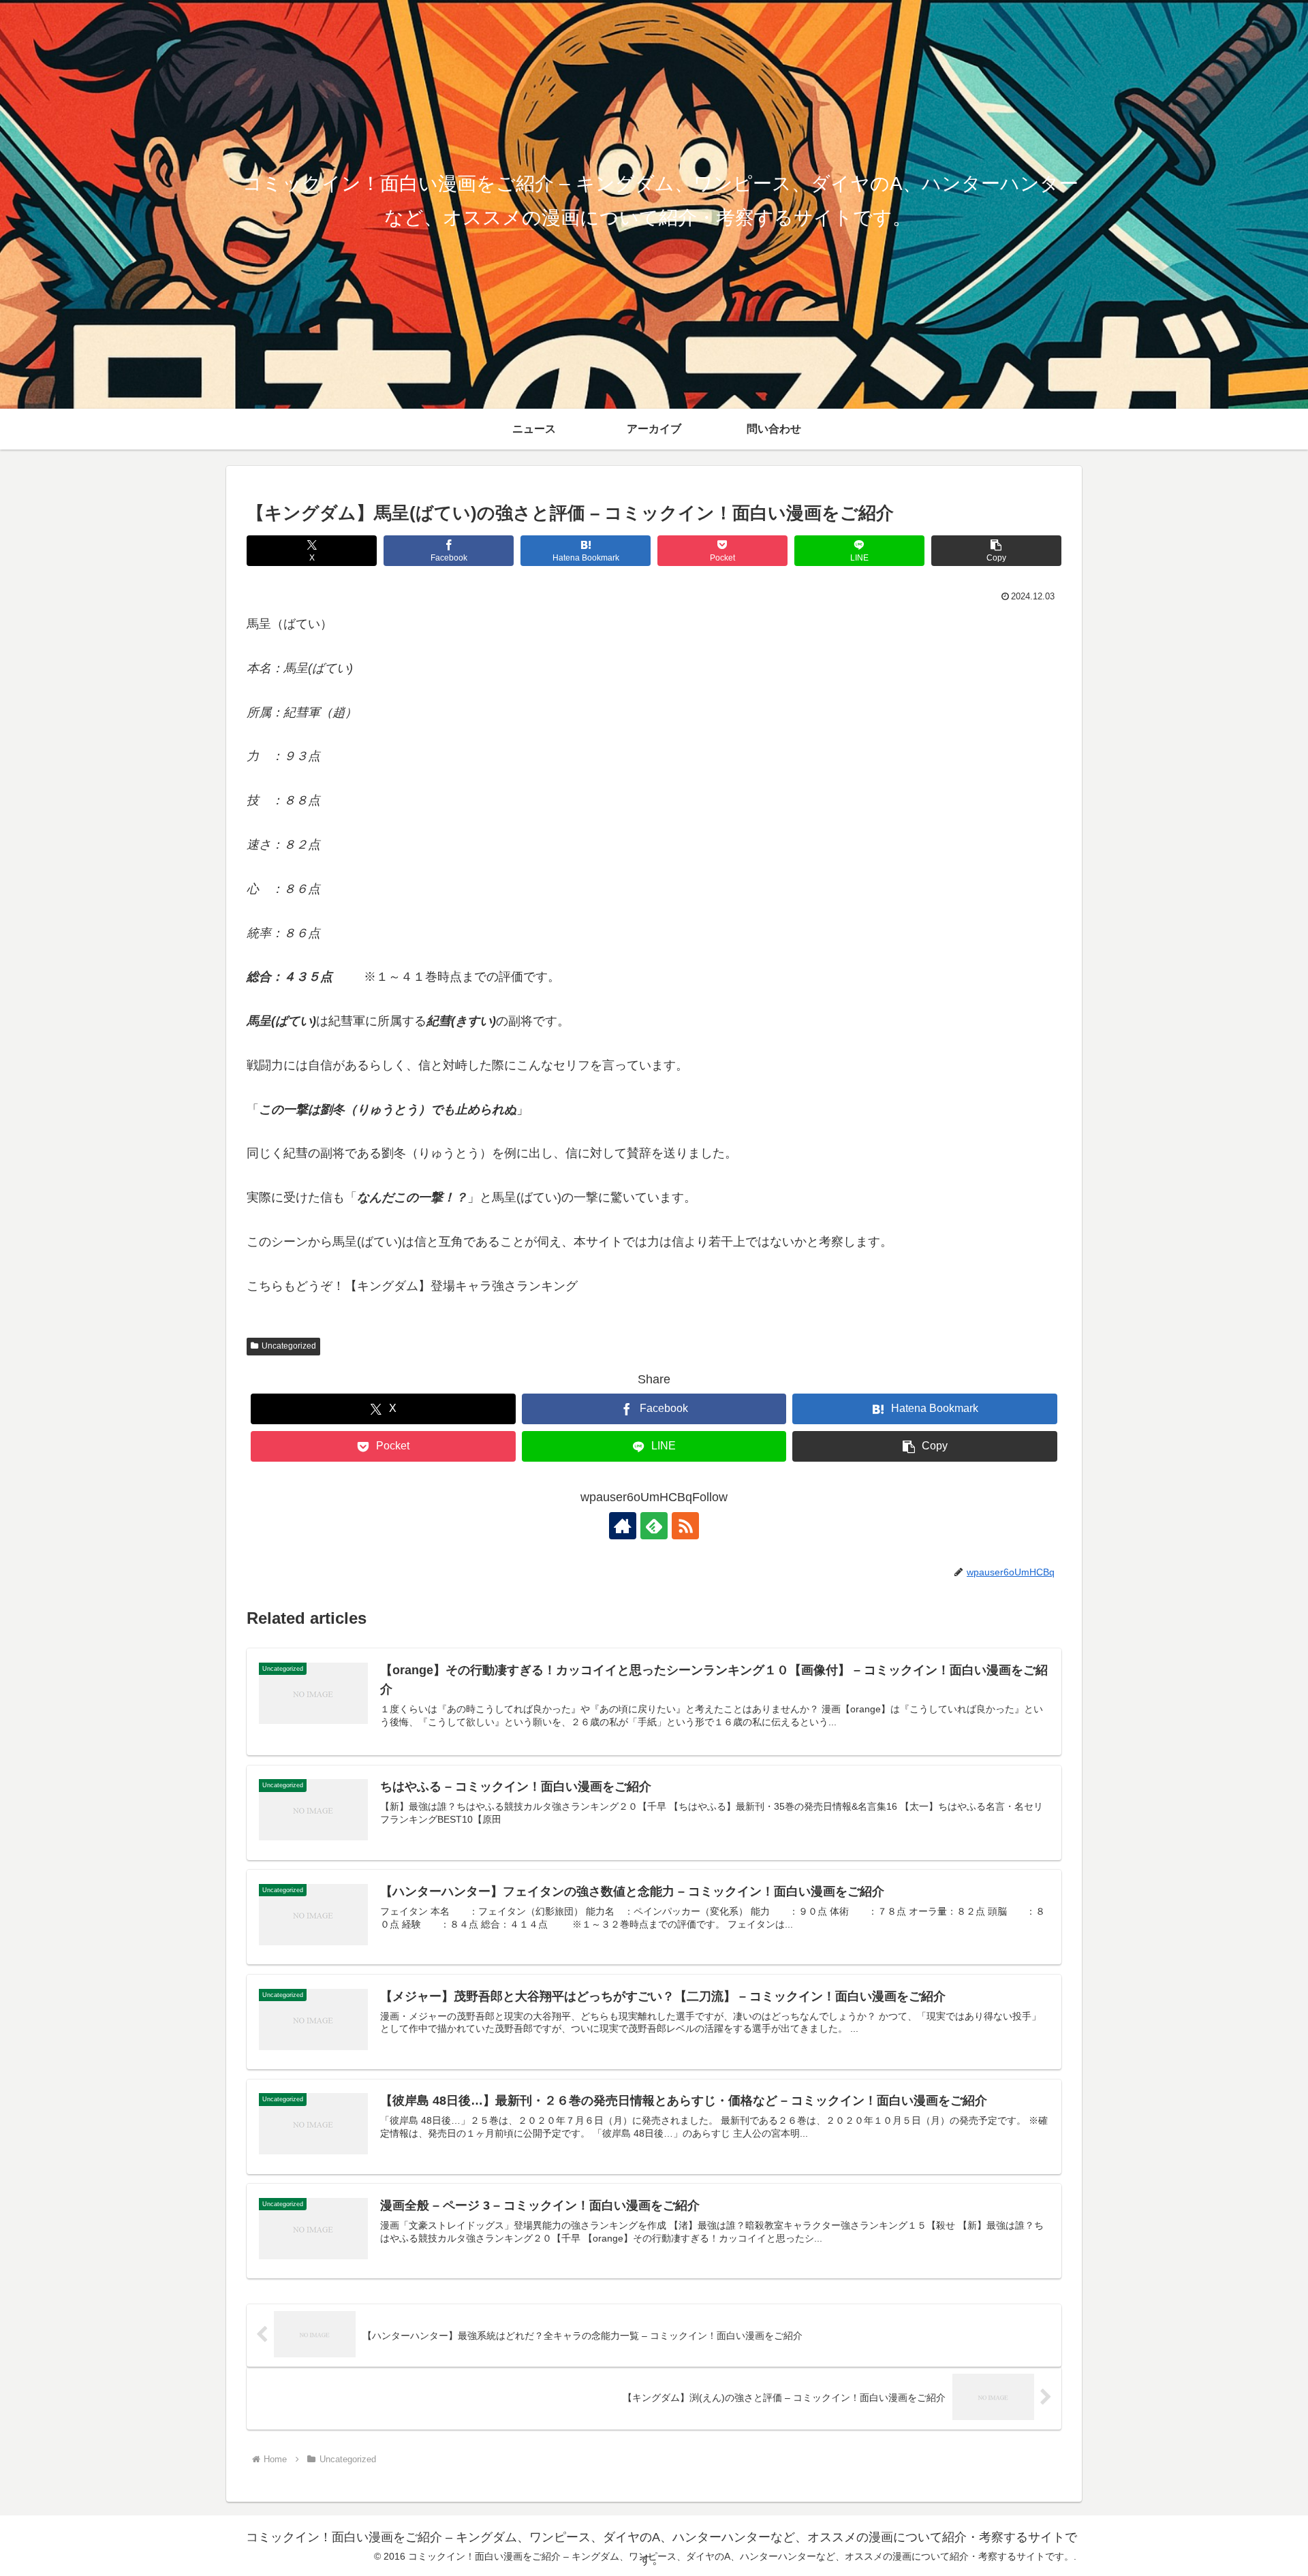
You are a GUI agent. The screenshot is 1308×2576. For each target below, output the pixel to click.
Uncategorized (289, 1346)
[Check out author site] (623, 1526)
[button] (996, 551)
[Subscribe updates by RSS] (685, 1526)
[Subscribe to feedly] (654, 1526)
